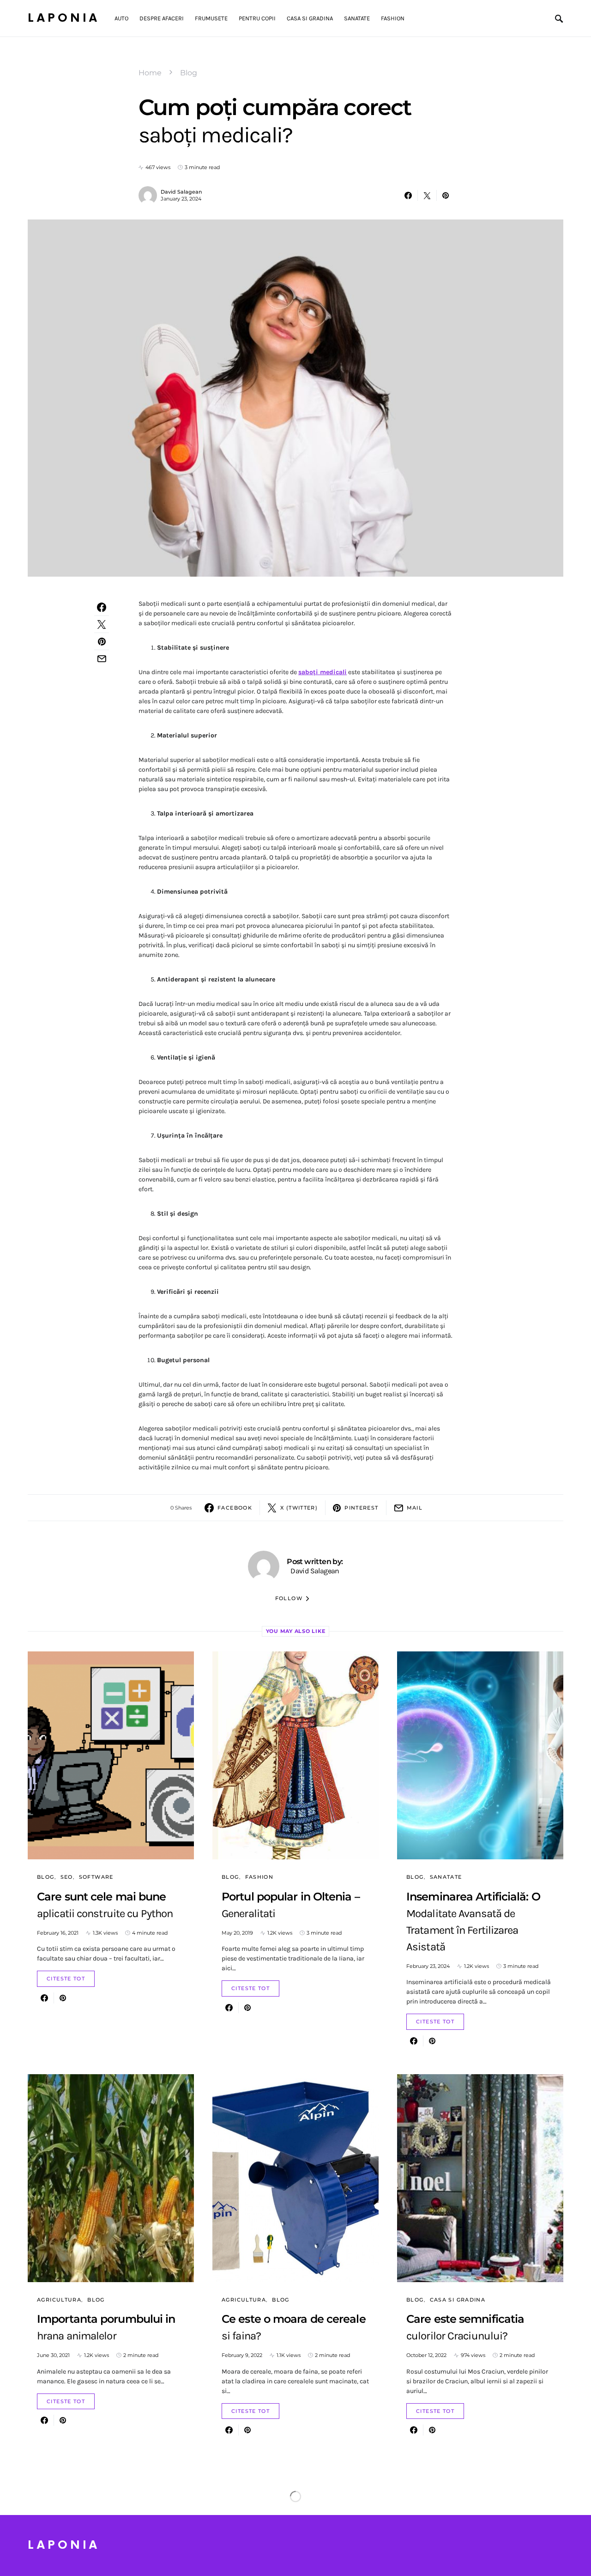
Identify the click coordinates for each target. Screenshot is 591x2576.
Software (96, 1877)
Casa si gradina (458, 2300)
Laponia (64, 18)
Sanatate (446, 1877)
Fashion (259, 1877)
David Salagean (181, 192)
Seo (67, 1877)
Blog (189, 73)
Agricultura (59, 2300)
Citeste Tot (66, 1979)
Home (150, 73)
